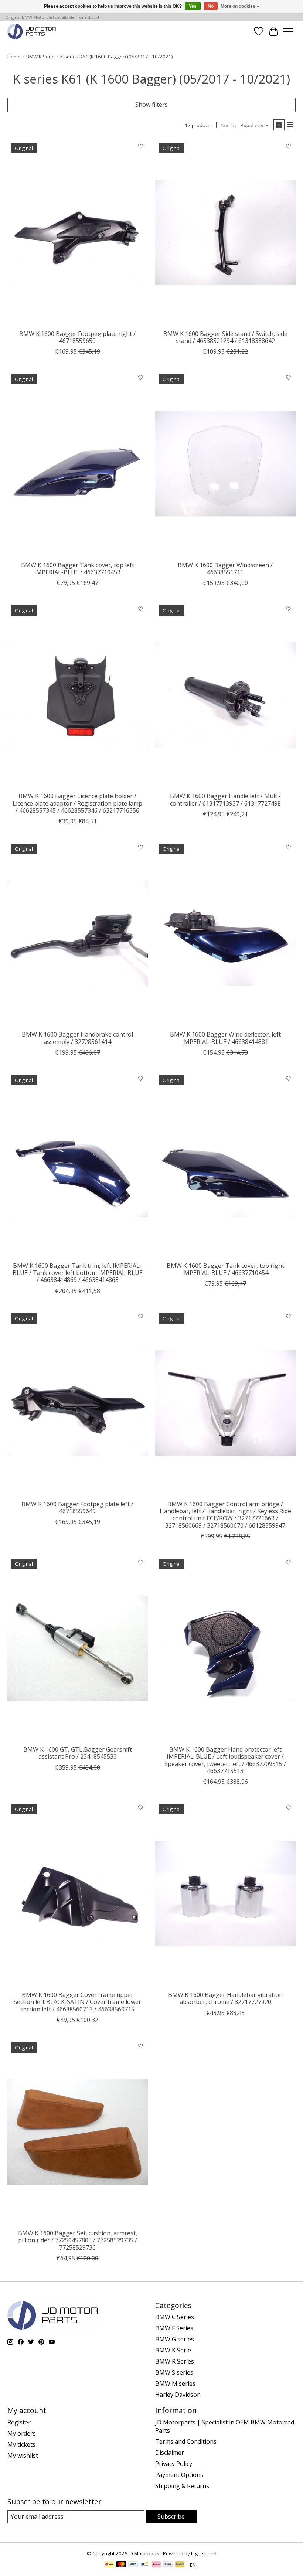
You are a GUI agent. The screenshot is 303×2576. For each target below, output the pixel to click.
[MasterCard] (121, 2565)
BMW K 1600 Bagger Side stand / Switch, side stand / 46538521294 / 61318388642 (225, 337)
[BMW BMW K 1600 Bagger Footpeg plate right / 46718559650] (78, 233)
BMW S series (174, 2372)
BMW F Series (174, 2328)
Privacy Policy (174, 2464)
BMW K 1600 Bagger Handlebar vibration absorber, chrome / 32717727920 (225, 1998)
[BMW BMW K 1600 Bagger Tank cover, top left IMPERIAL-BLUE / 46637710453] (78, 464)
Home (14, 57)
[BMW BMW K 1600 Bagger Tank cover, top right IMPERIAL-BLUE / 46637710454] (225, 1165)
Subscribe (171, 2517)
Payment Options (179, 2475)
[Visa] (133, 2565)
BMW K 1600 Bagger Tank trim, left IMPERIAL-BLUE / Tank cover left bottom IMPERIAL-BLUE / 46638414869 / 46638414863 (78, 1273)
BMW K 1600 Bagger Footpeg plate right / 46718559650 (77, 337)
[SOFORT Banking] (156, 2565)
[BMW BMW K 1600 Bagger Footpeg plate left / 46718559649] (78, 1403)
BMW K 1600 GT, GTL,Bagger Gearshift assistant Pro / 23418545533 (78, 1753)
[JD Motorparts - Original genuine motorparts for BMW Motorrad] (32, 31)
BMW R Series (175, 2361)
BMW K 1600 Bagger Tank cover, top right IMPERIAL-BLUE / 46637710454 (225, 1269)
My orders (22, 2433)
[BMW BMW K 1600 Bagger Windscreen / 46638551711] (225, 464)
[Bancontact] (145, 2565)
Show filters (151, 105)
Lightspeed (204, 2553)
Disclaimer (170, 2453)
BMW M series (175, 2383)
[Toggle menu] (288, 31)
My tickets (21, 2444)
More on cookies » (240, 6)
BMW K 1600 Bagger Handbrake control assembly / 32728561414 (77, 1038)
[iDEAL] (109, 2565)
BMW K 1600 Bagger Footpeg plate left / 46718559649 (77, 1508)
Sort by (229, 125)
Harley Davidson (178, 2395)
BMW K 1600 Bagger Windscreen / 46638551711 (225, 569)
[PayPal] (180, 2565)
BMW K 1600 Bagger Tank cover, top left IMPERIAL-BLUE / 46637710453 (78, 569)
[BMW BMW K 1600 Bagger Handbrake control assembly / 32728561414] (78, 933)
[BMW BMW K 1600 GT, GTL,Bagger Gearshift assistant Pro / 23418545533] (78, 1648)
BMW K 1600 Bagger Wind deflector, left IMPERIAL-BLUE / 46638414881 (225, 1038)
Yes (193, 6)
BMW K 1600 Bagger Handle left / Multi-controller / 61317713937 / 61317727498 (225, 799)
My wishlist (23, 2456)
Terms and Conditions (186, 2441)
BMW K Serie (40, 57)
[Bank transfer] (168, 2565)
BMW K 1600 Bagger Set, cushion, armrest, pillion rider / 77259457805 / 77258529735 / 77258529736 (78, 2240)
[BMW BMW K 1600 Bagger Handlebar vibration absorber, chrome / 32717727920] (225, 1894)
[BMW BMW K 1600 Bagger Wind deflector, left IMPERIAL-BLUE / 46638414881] (225, 933)
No (211, 6)
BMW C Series (175, 2317)
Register (19, 2422)
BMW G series (175, 2339)
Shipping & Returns (182, 2486)
